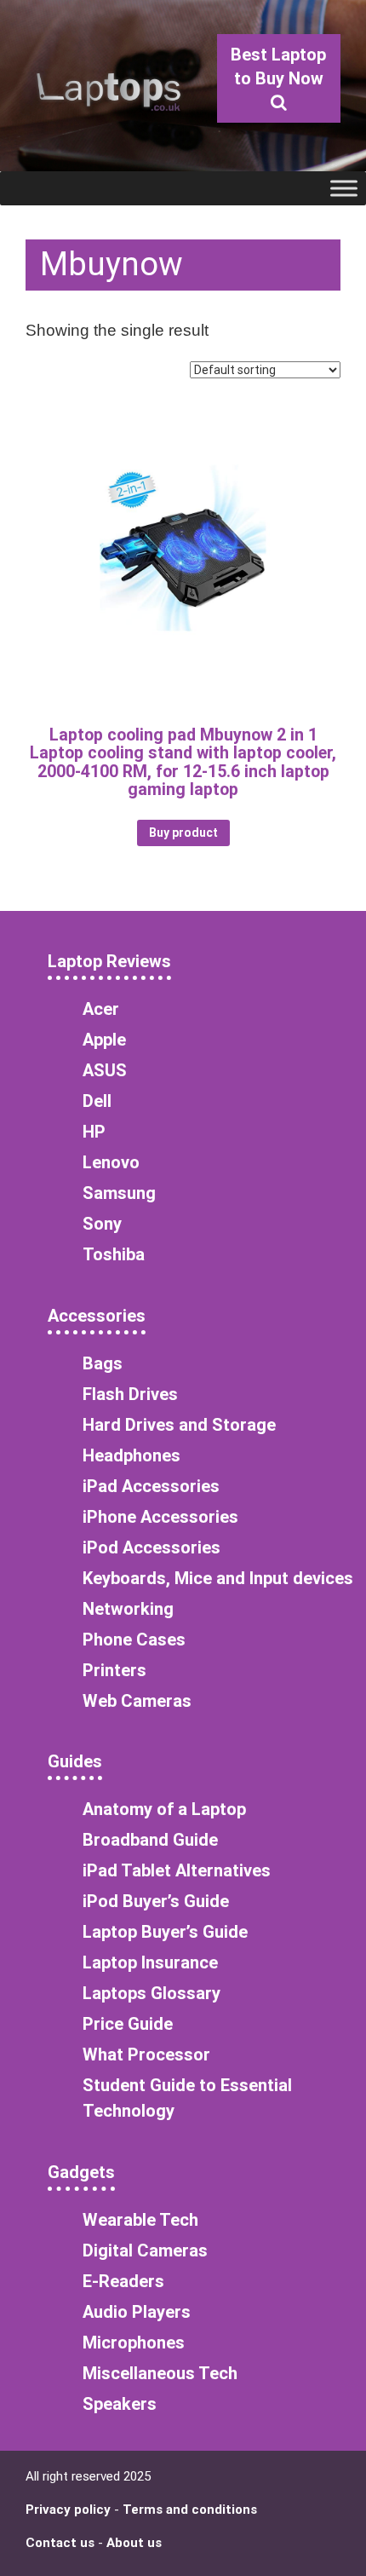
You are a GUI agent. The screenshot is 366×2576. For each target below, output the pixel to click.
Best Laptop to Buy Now (278, 66)
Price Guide (128, 2024)
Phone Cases (134, 1640)
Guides (75, 1761)
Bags (103, 1363)
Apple (104, 1040)
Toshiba (114, 1254)
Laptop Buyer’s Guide (165, 1932)
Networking (128, 1609)
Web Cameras (137, 1701)
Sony (102, 1224)
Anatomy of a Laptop (164, 1809)
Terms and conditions (190, 2510)
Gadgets (81, 2172)
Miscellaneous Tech (160, 2373)
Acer (101, 1009)
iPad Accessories (151, 1486)
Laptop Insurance (150, 1962)
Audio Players (137, 2312)
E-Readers (123, 2281)
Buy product (183, 833)
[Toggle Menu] (344, 188)
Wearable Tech (140, 2220)
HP (94, 1132)
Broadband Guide (150, 1840)
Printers (114, 1670)
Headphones (132, 1455)
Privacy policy (68, 2510)
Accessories (97, 1316)
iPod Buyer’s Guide (156, 1901)
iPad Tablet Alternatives (177, 1870)
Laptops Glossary (152, 1993)
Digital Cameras (145, 2250)
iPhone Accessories (160, 1517)
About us (134, 2543)
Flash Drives (130, 1394)
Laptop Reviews (109, 961)
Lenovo (111, 1162)
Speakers (120, 2404)
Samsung (119, 1193)
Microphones (134, 2343)
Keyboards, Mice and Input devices (218, 1578)
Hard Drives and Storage (179, 1425)
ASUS (105, 1070)
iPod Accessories (152, 1547)
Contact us (60, 2543)
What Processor (146, 2054)
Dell (97, 1101)
